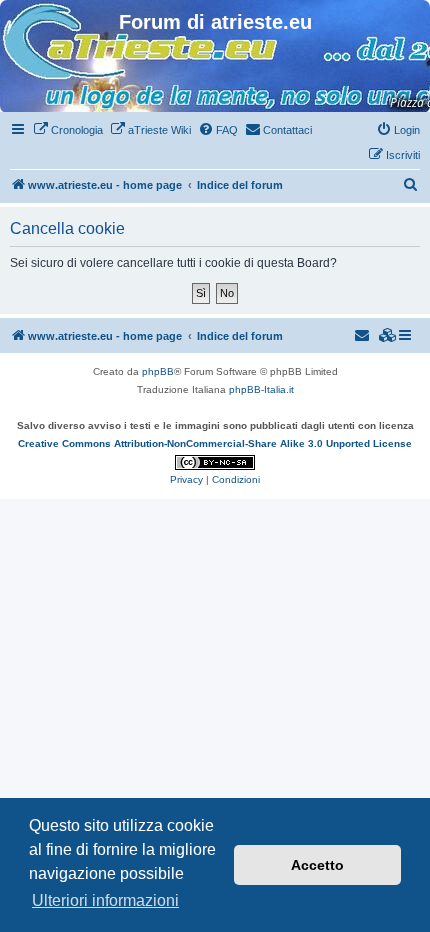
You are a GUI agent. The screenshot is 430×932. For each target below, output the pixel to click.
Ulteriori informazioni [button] (105, 900)
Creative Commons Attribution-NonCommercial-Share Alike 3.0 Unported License (215, 443)
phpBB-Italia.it (261, 389)
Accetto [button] (317, 865)
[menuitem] (68, 130)
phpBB (158, 371)
